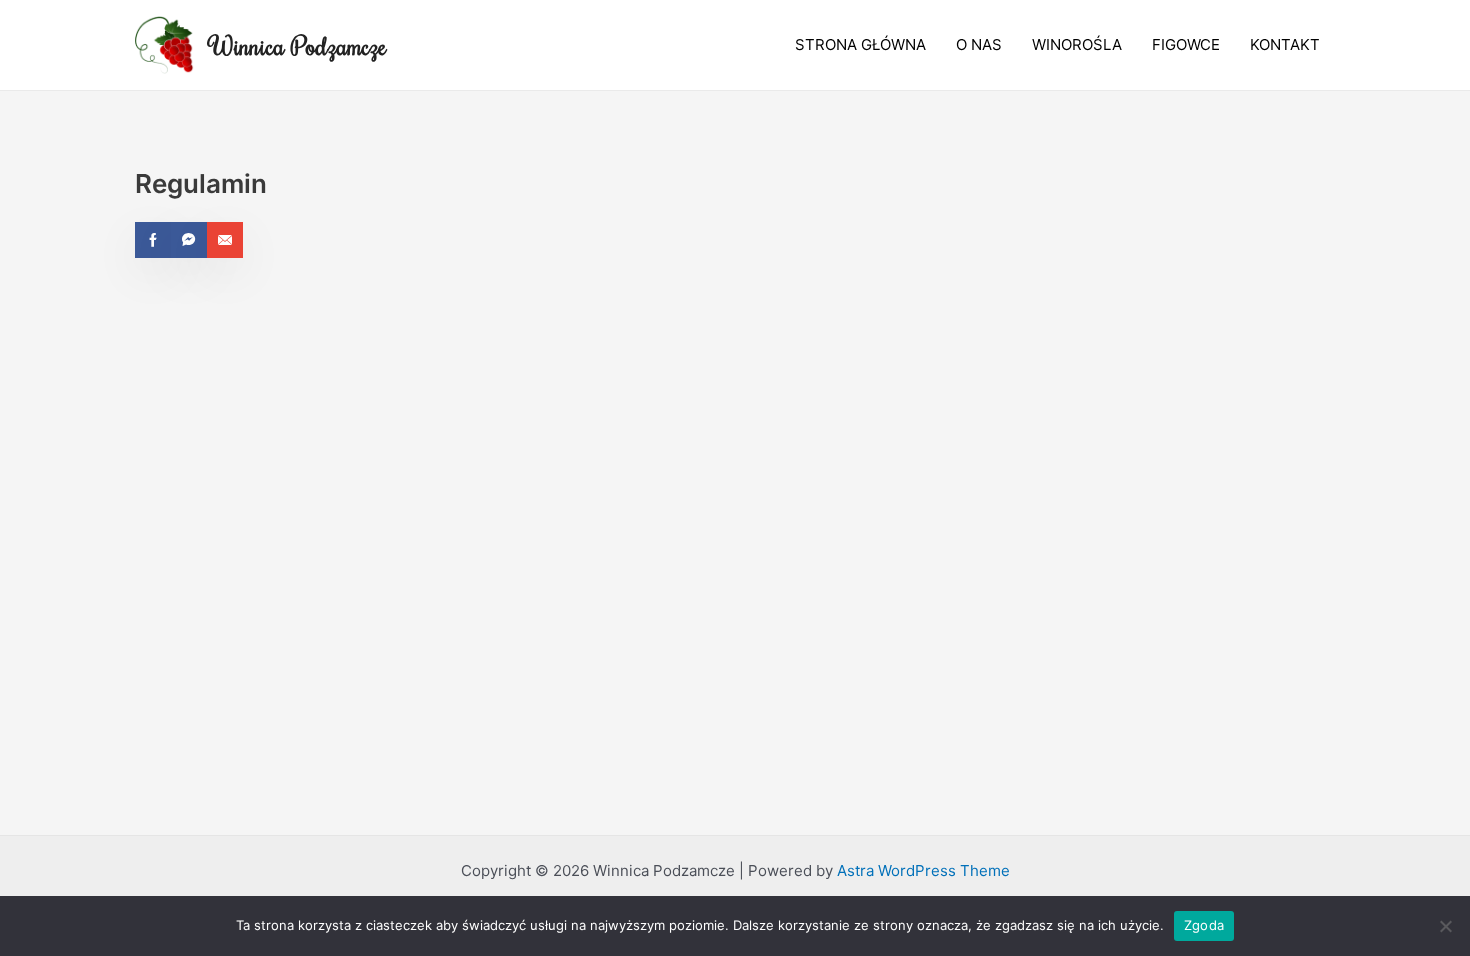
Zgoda (1204, 925)
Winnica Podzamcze (298, 45)
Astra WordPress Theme (923, 870)
